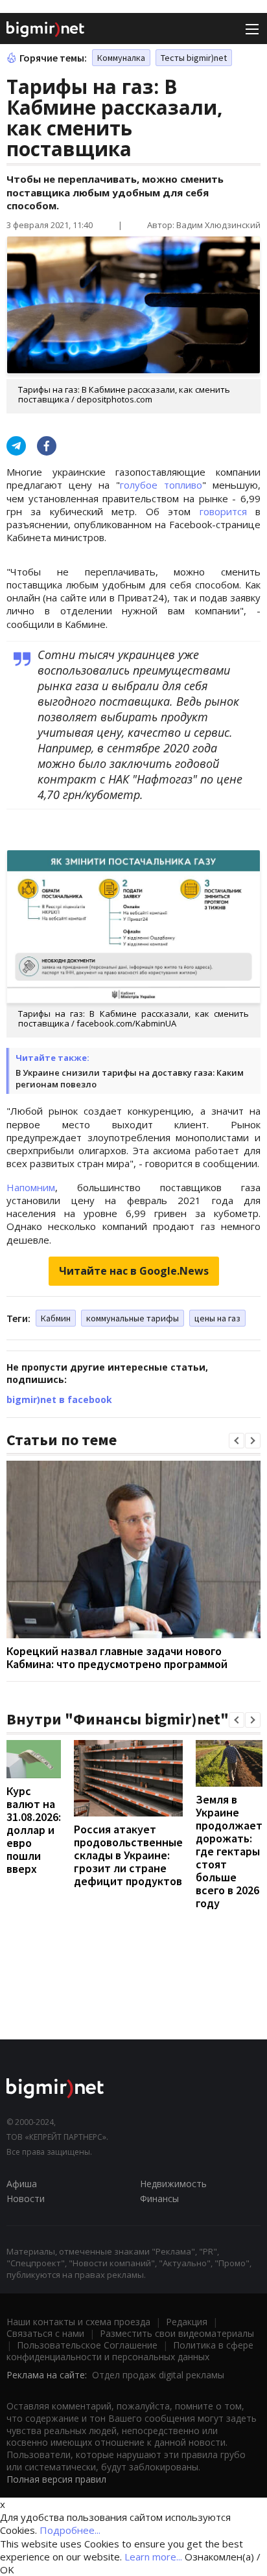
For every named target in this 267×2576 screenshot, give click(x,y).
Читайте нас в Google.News (134, 1271)
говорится (223, 511)
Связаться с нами (45, 2333)
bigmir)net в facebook (59, 1399)
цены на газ (217, 1318)
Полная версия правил (56, 2479)
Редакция (187, 2322)
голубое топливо (161, 485)
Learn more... (153, 2557)
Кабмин (56, 1318)
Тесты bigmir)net (194, 58)
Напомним (31, 1187)
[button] (237, 1441)
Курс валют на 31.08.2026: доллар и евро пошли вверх (34, 1830)
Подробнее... (70, 2530)
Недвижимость (173, 2184)
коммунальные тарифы (133, 1318)
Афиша (22, 2184)
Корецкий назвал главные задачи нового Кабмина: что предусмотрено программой (117, 1657)
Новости (26, 2199)
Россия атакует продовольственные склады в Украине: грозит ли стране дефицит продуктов (128, 1855)
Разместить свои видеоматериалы (177, 2333)
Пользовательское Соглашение (87, 2345)
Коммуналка (121, 58)
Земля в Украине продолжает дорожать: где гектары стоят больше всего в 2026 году (229, 1851)
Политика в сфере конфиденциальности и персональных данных (130, 2351)
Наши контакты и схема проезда (78, 2322)
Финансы (159, 2199)
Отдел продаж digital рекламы (158, 2375)
